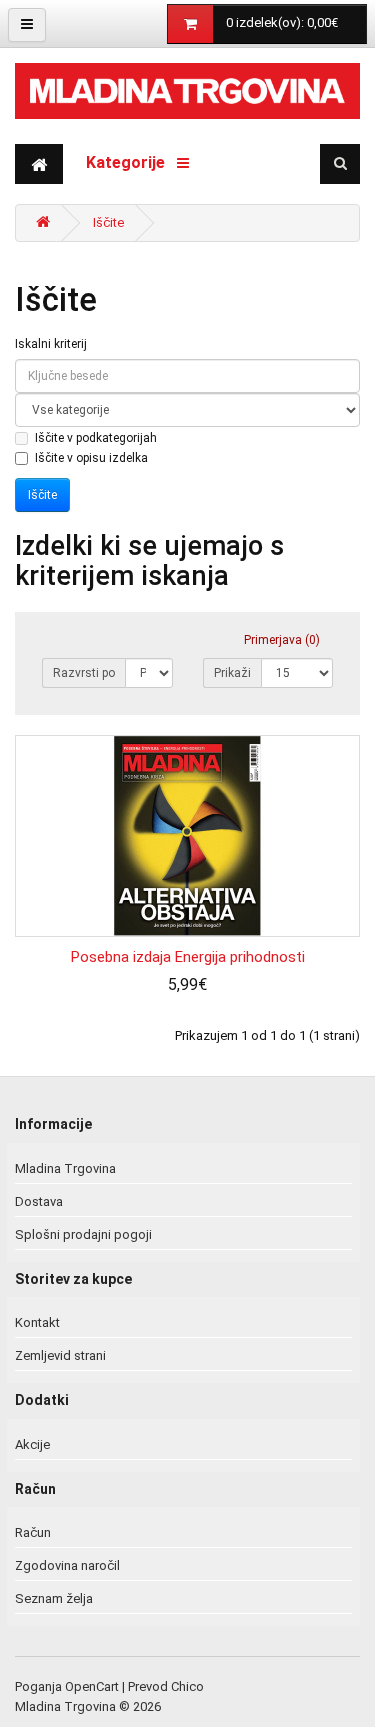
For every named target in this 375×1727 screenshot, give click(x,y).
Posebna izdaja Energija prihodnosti (188, 957)
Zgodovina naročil (67, 1565)
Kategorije (131, 162)
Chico (187, 1686)
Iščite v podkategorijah (96, 438)
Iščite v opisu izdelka (91, 458)
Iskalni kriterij (51, 344)
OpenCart (92, 1686)
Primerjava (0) (282, 640)
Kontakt (37, 1322)
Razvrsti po (84, 673)
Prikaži (232, 673)
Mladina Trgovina (65, 1168)
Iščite (108, 222)
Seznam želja (54, 1598)
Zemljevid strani (60, 1355)
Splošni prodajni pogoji (83, 1234)
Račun (33, 1532)
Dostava (39, 1201)
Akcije (32, 1444)
